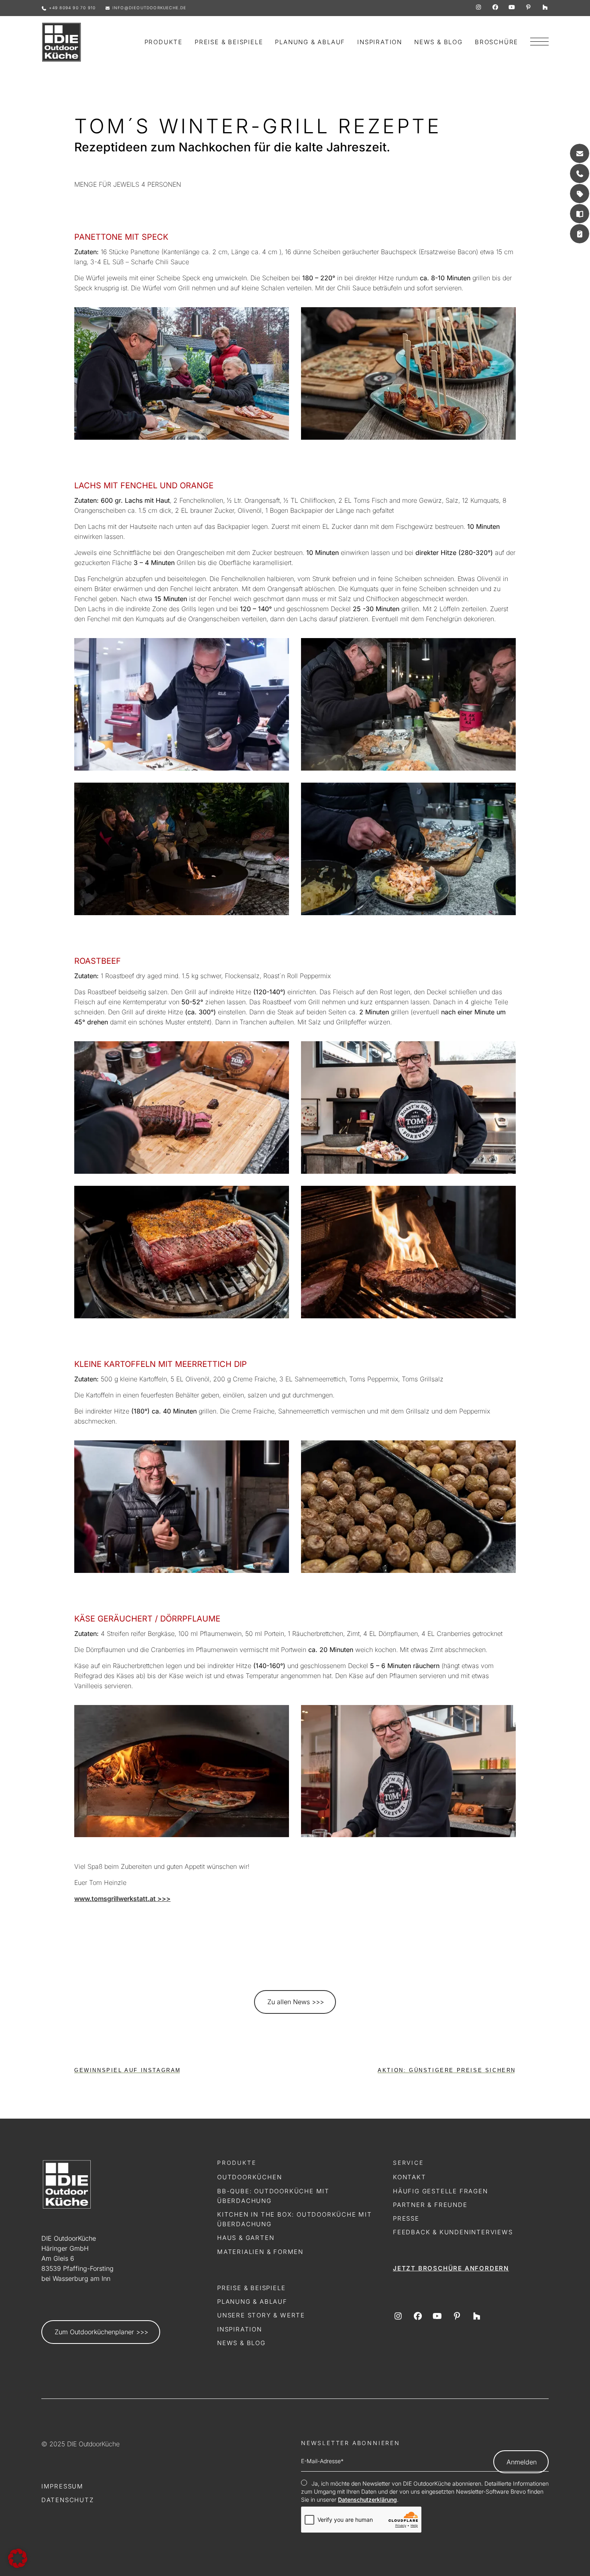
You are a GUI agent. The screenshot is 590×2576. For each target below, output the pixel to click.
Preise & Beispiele (251, 2288)
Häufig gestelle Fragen (440, 2191)
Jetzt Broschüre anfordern (451, 2268)
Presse (406, 2218)
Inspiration (240, 2329)
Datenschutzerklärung (367, 2500)
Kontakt (410, 2177)
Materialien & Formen (260, 2252)
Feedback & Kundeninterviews (453, 2232)
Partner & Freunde (430, 2205)
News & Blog (241, 2343)
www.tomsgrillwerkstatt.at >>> (122, 1899)
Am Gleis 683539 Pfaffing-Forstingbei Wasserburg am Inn (77, 2268)
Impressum (62, 2486)
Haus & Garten (246, 2238)
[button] (18, 2558)
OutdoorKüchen (249, 2177)
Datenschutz (68, 2500)
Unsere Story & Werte (261, 2315)
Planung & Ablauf (252, 2302)
